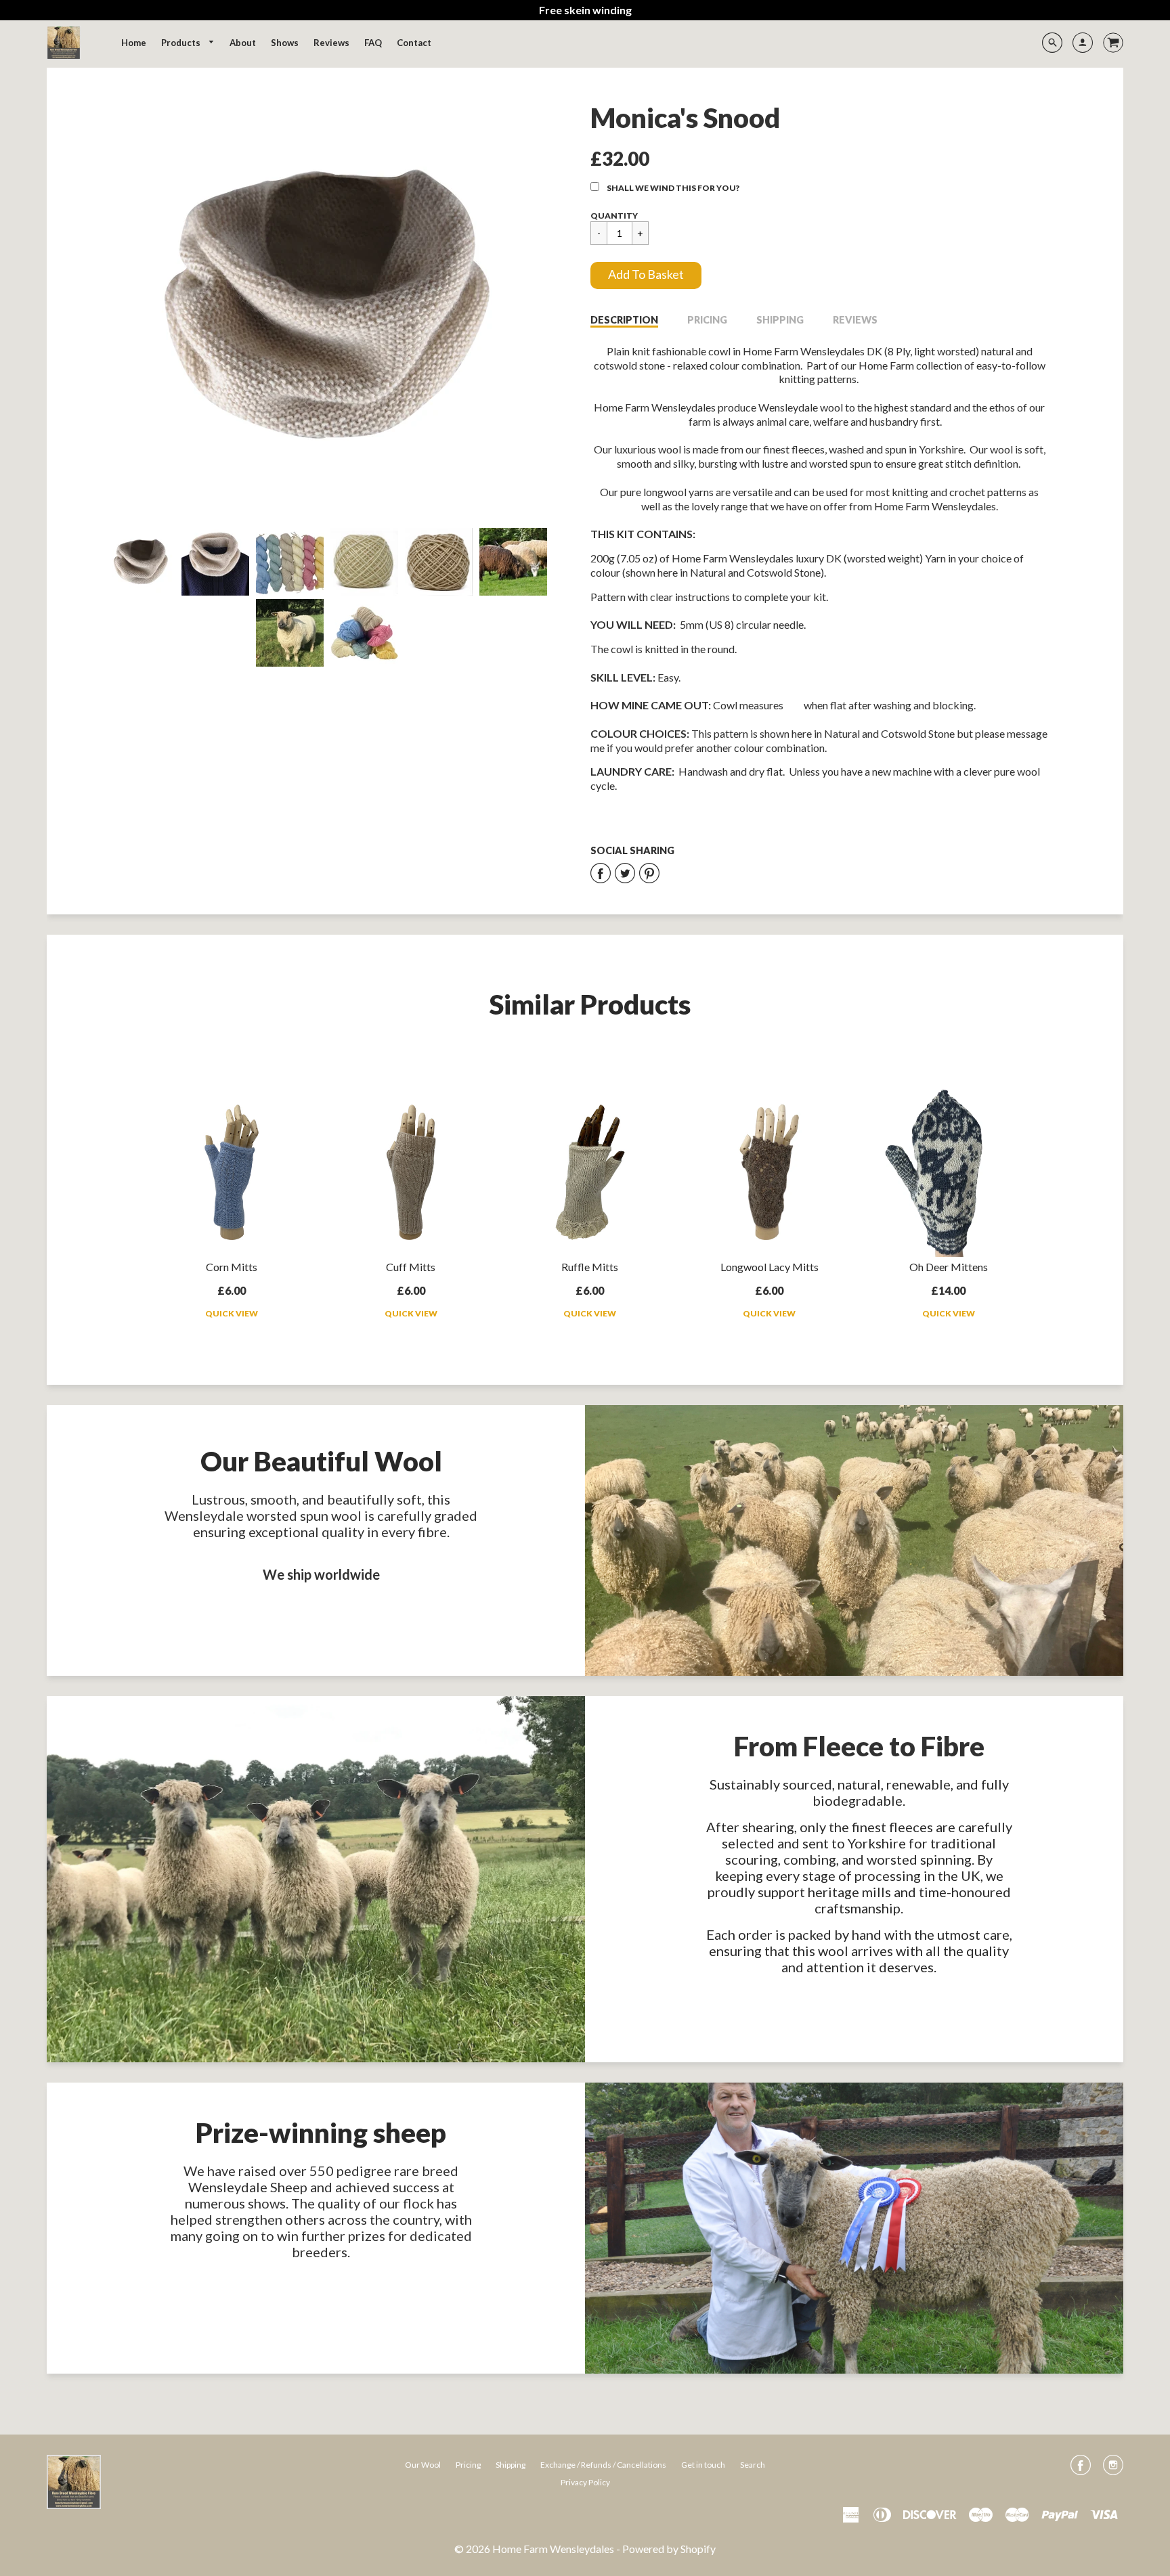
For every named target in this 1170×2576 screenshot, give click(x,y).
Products (182, 43)
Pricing (707, 320)
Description (624, 320)
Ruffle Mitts (590, 1267)
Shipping (780, 320)
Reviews (855, 320)
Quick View (232, 1313)
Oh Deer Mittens (949, 1267)
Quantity (614, 216)
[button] (646, 275)
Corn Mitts (232, 1267)
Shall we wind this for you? (673, 188)
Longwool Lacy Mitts (770, 1267)
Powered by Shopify (669, 2549)
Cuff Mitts (411, 1267)
